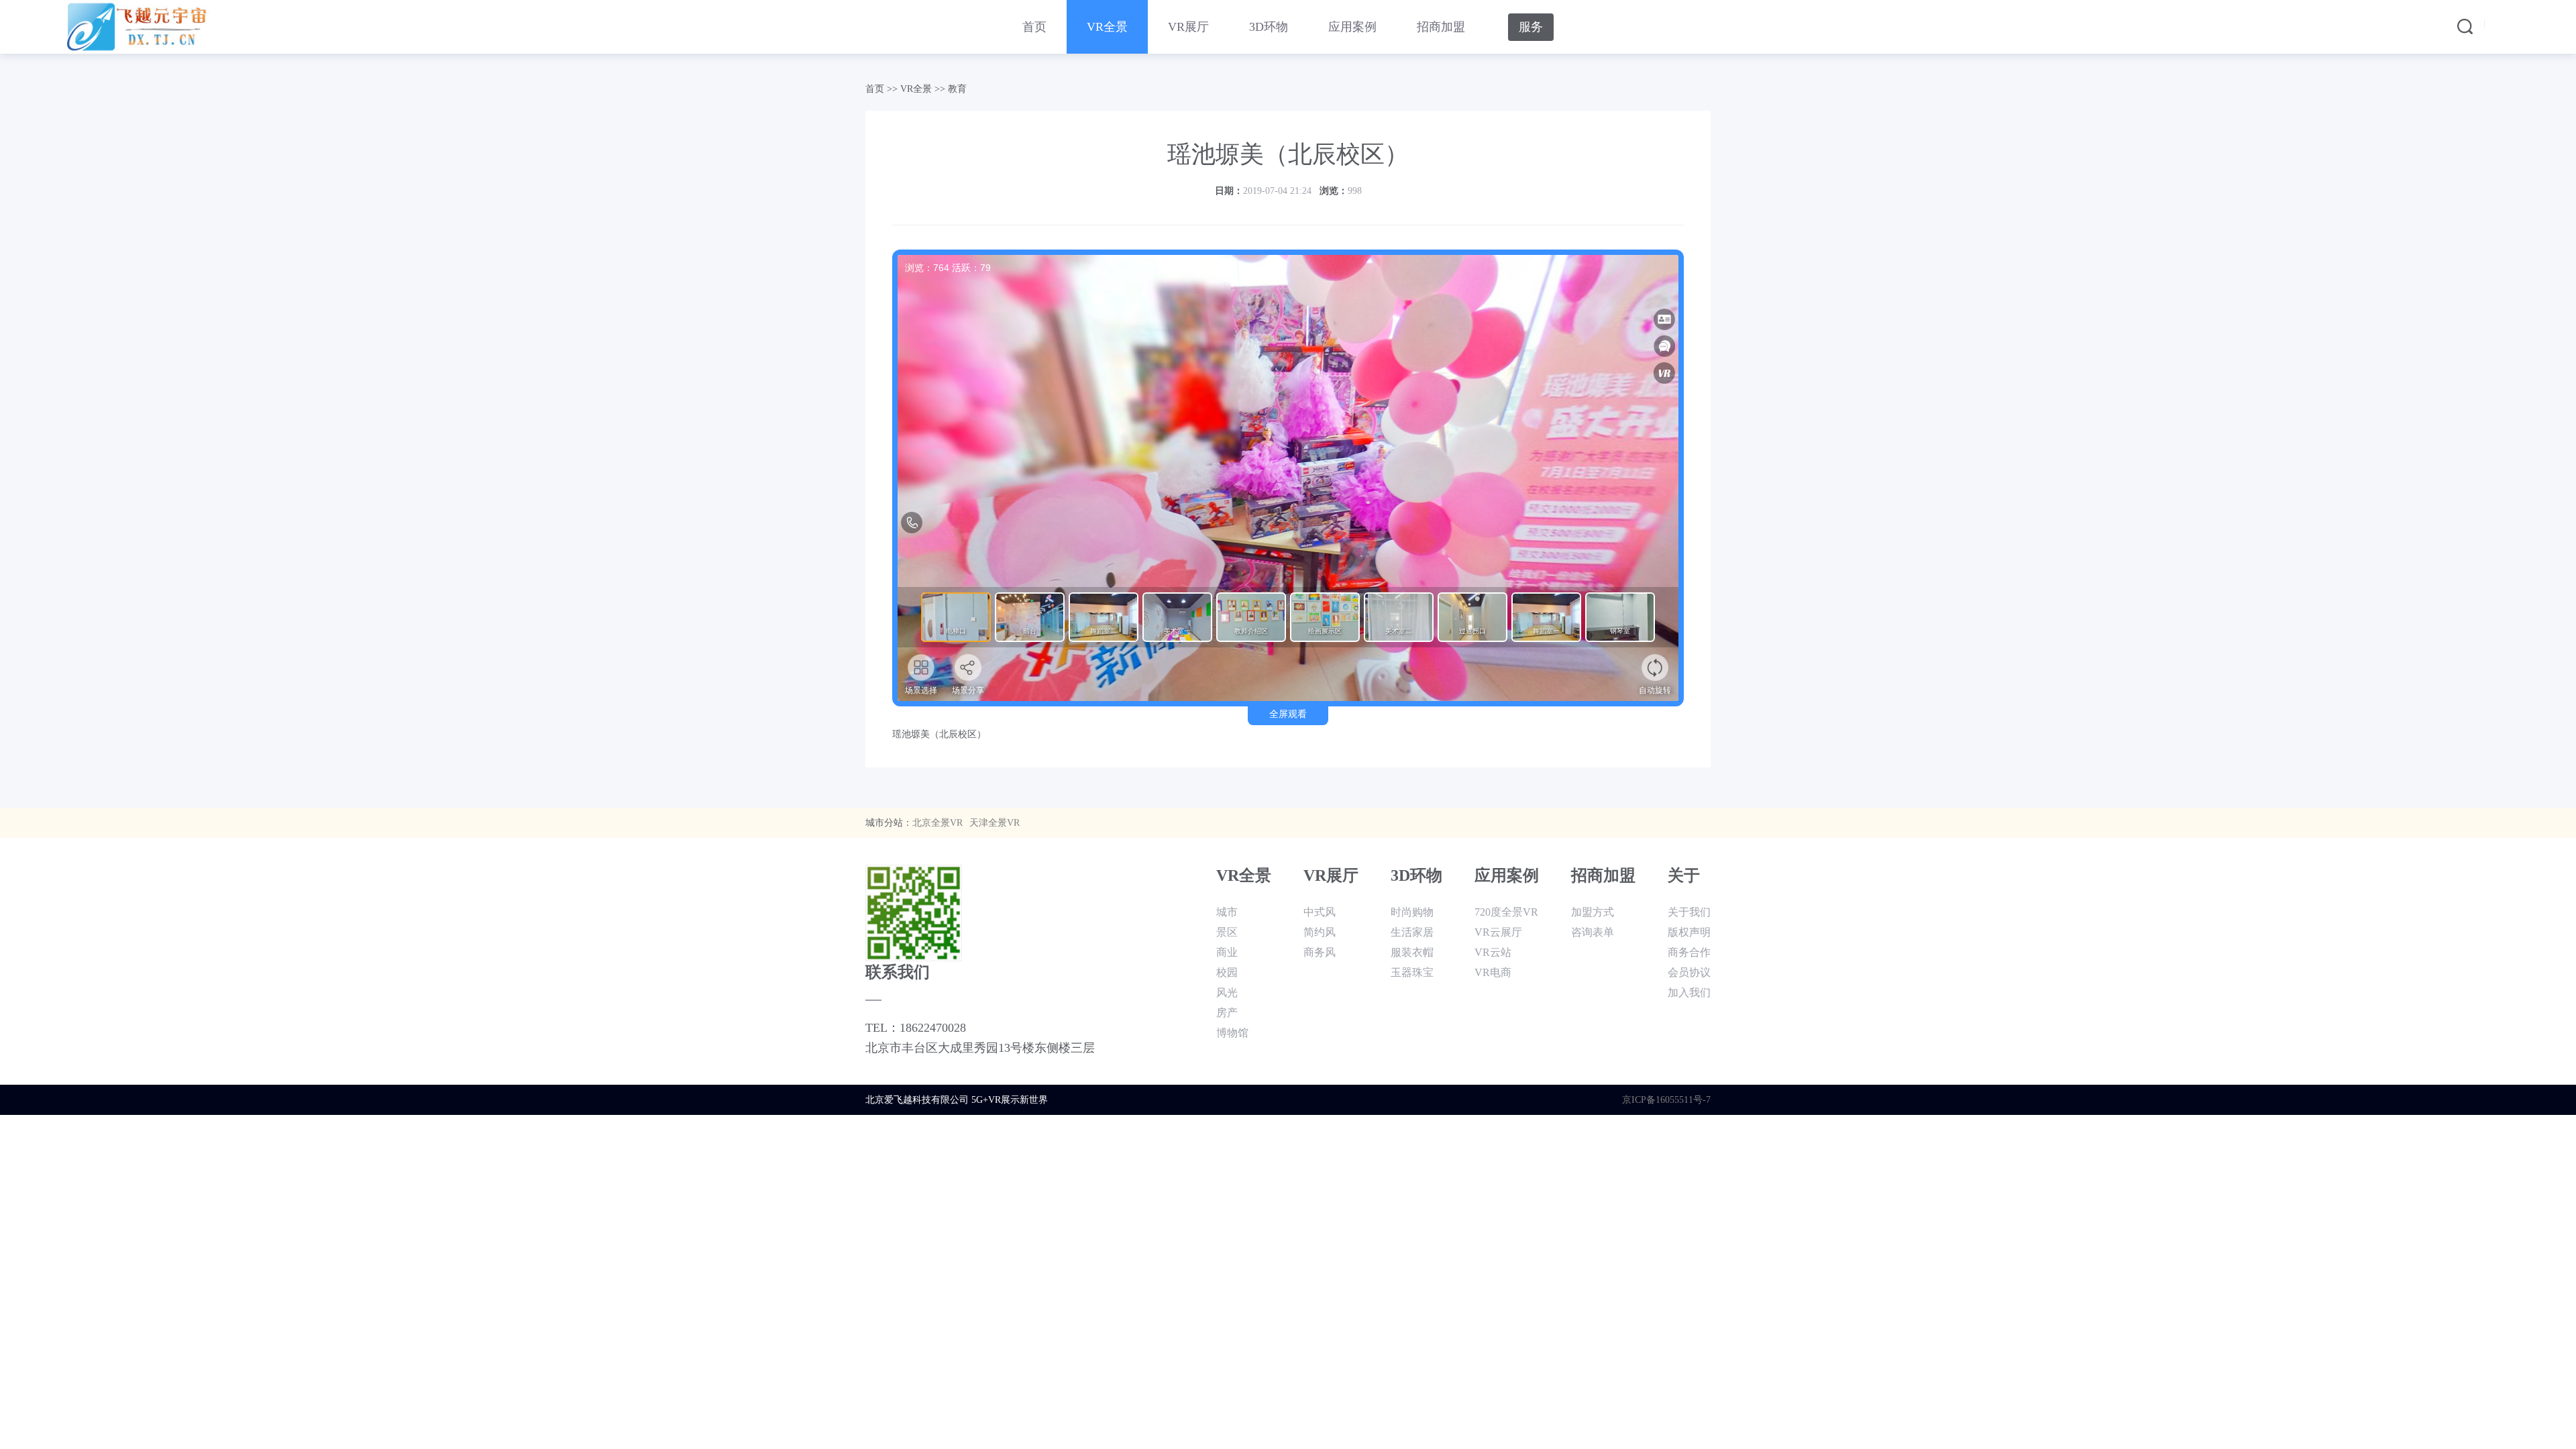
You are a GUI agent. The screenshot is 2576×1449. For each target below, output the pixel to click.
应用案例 (1352, 27)
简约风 (1320, 932)
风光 (1227, 992)
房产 (1227, 1013)
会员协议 (1689, 972)
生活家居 (1412, 932)
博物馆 (1232, 1033)
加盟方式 (1593, 912)
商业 (1227, 952)
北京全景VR (937, 823)
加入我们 (1689, 992)
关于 (1684, 875)
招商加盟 (1441, 27)
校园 (1227, 972)
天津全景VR (995, 823)
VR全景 (1107, 27)
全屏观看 (1288, 714)
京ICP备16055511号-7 (1666, 1100)
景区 (1227, 932)
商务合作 (1689, 952)
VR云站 (1493, 952)
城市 (1227, 912)
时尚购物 (1412, 912)
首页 (1034, 27)
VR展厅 (1188, 27)
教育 (957, 89)
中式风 (1320, 912)
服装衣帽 (1412, 952)
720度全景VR (1506, 912)
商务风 (1320, 952)
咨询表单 (1593, 932)
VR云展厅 (1498, 932)
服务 (1531, 27)
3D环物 (1269, 27)
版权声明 (1689, 932)
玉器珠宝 (1412, 972)
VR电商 (1493, 972)
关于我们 (1689, 912)
